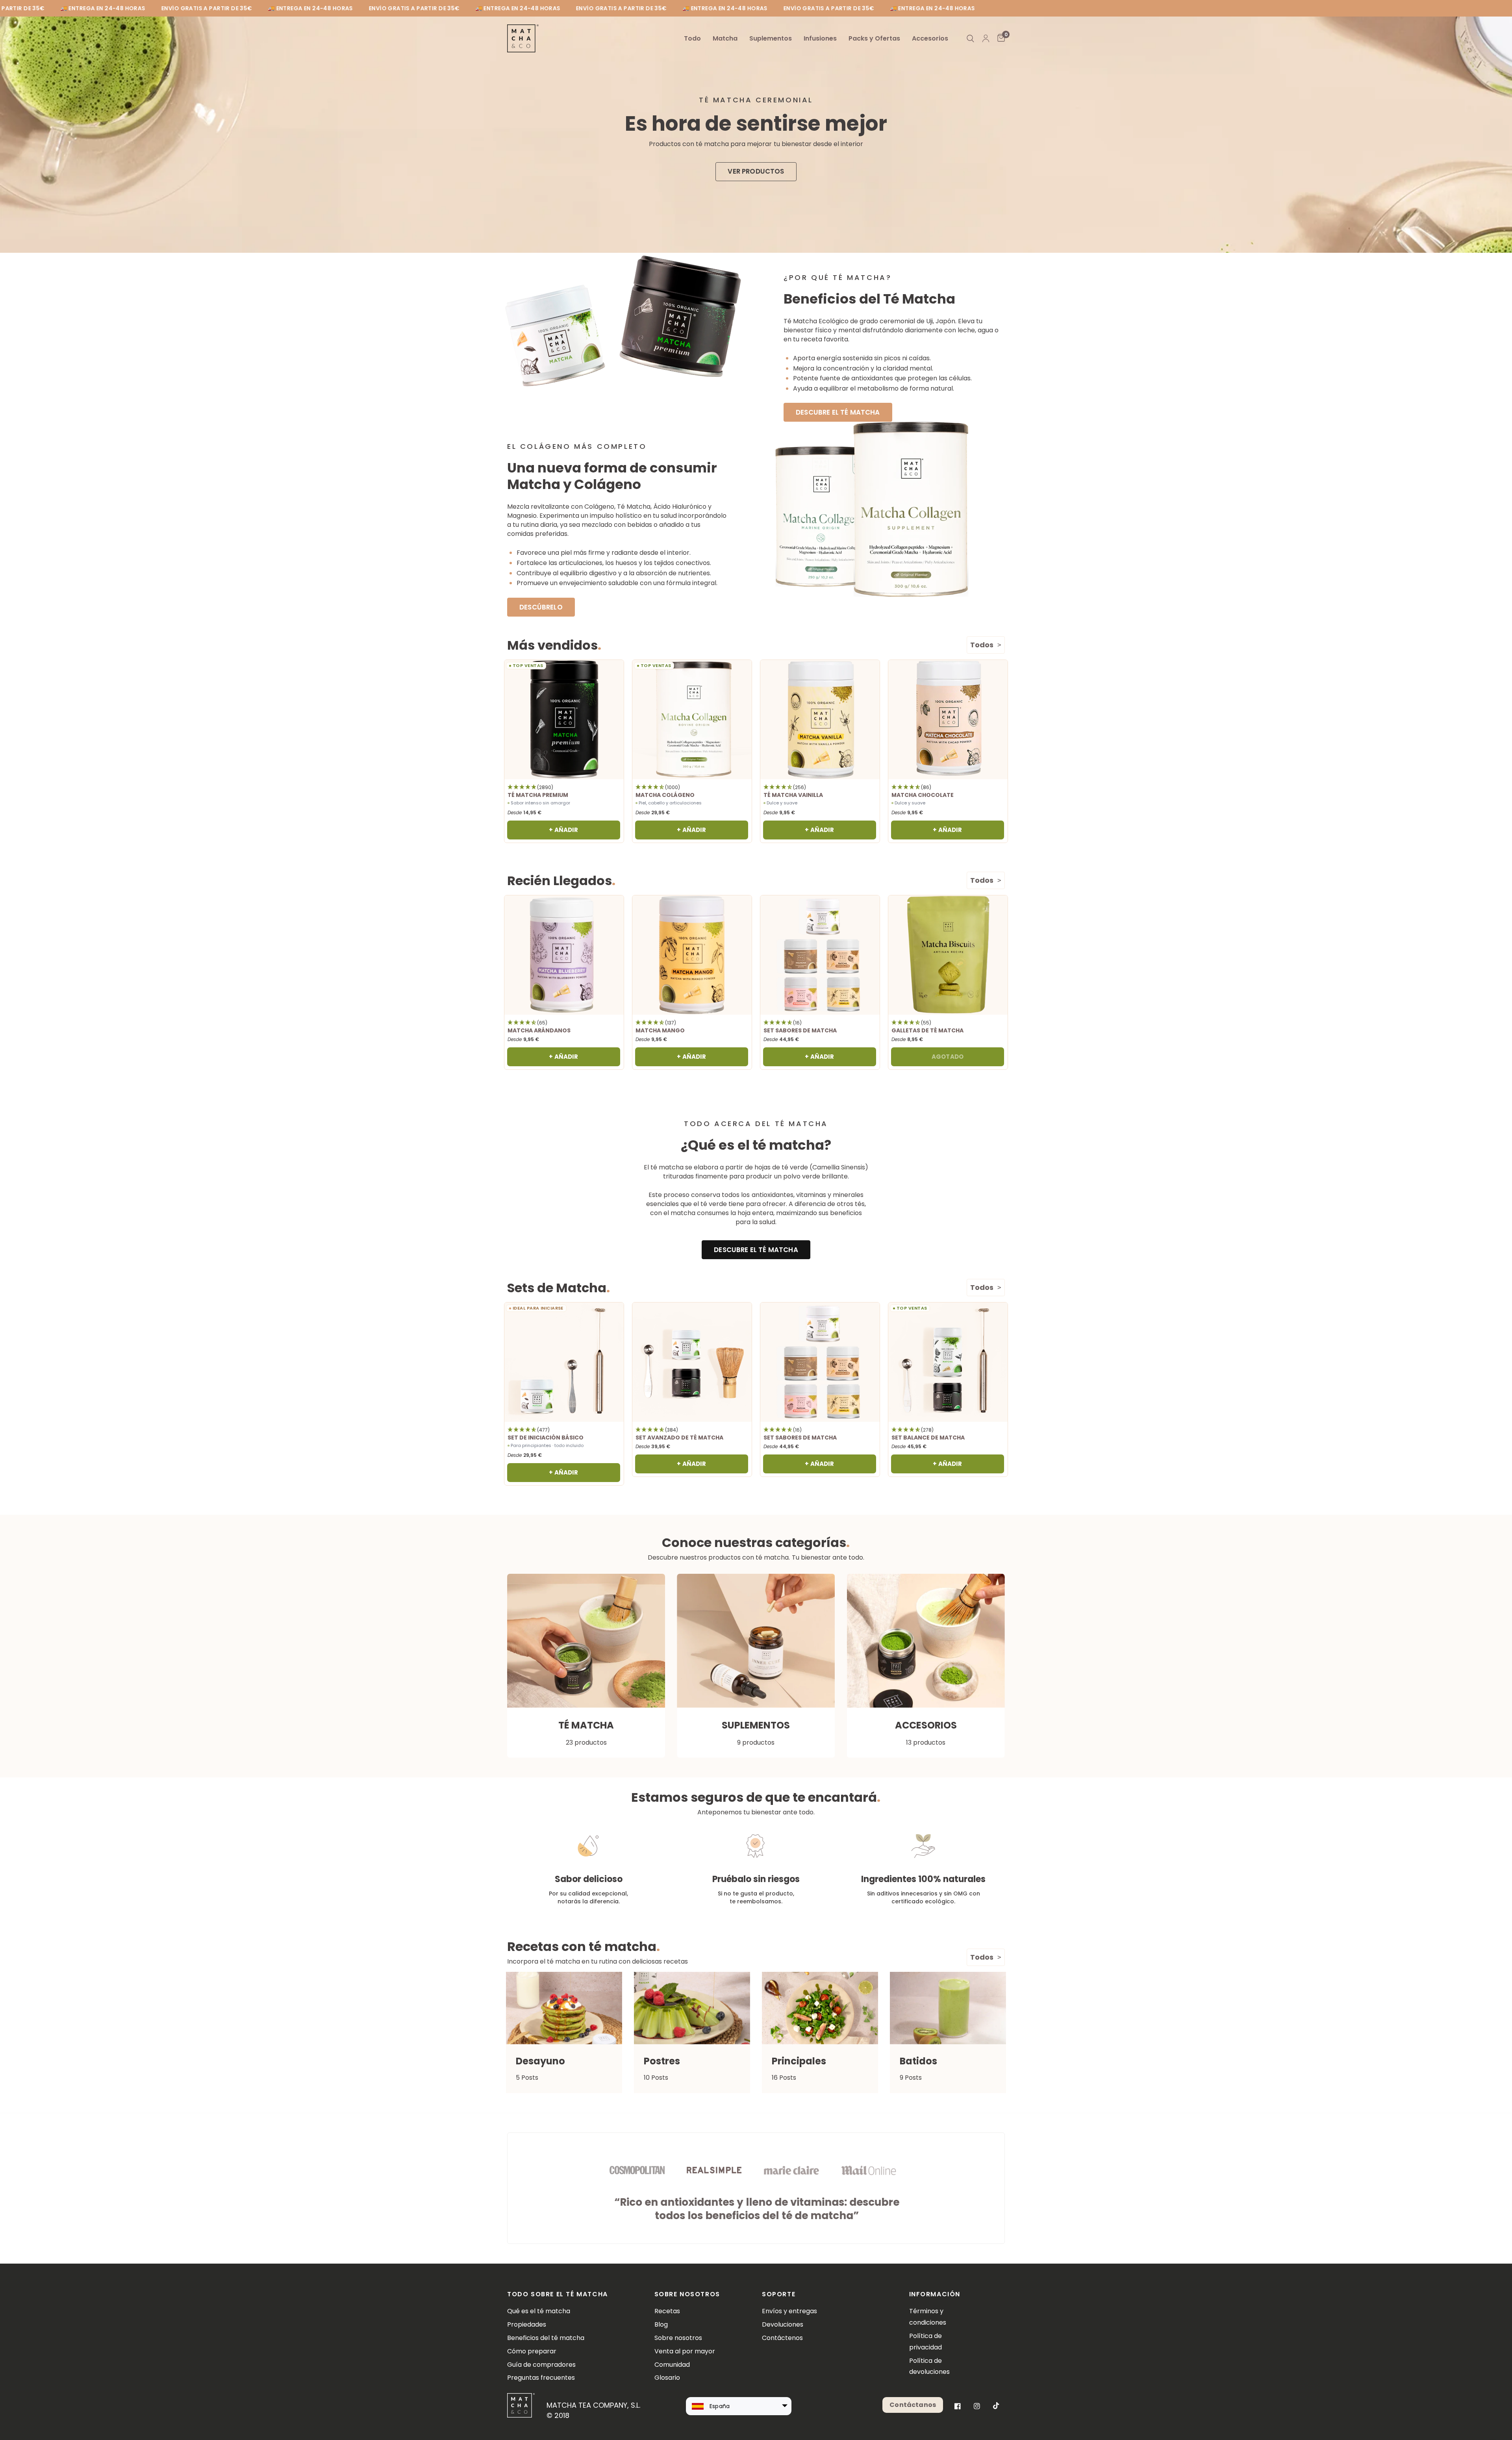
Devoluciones (783, 2324)
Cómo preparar (532, 2351)
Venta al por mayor (685, 2351)
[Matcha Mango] (692, 955)
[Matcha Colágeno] (692, 720)
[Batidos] (948, 2008)
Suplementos (771, 38)
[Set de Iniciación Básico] (564, 1362)
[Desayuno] (564, 2008)
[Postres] (692, 2008)
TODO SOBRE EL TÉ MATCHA (558, 2294)
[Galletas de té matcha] (948, 955)
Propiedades (527, 2324)
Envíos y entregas (789, 2311)
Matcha (725, 38)
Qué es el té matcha (539, 2311)
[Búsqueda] (970, 38)
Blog (661, 2324)
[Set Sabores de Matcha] (820, 955)
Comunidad (672, 2365)
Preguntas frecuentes (541, 2378)
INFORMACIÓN (935, 2294)
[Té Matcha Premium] (564, 720)
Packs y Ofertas (874, 38)
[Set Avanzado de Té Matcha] (692, 1362)
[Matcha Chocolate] (948, 720)
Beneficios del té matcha (546, 2338)
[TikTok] (996, 2406)
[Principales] (820, 2008)
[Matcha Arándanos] (564, 955)
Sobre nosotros (678, 2338)
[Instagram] (977, 2406)
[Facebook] (958, 2406)
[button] (756, 172)
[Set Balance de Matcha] (948, 1362)
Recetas (667, 2311)
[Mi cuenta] (986, 38)
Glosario (667, 2378)
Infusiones (820, 38)
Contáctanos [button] (913, 2405)
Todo (692, 38)
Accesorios (930, 38)
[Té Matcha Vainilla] (820, 720)
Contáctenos (782, 2338)
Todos (982, 645)
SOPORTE (779, 2294)
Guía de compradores (541, 2365)
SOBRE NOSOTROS (687, 2294)
